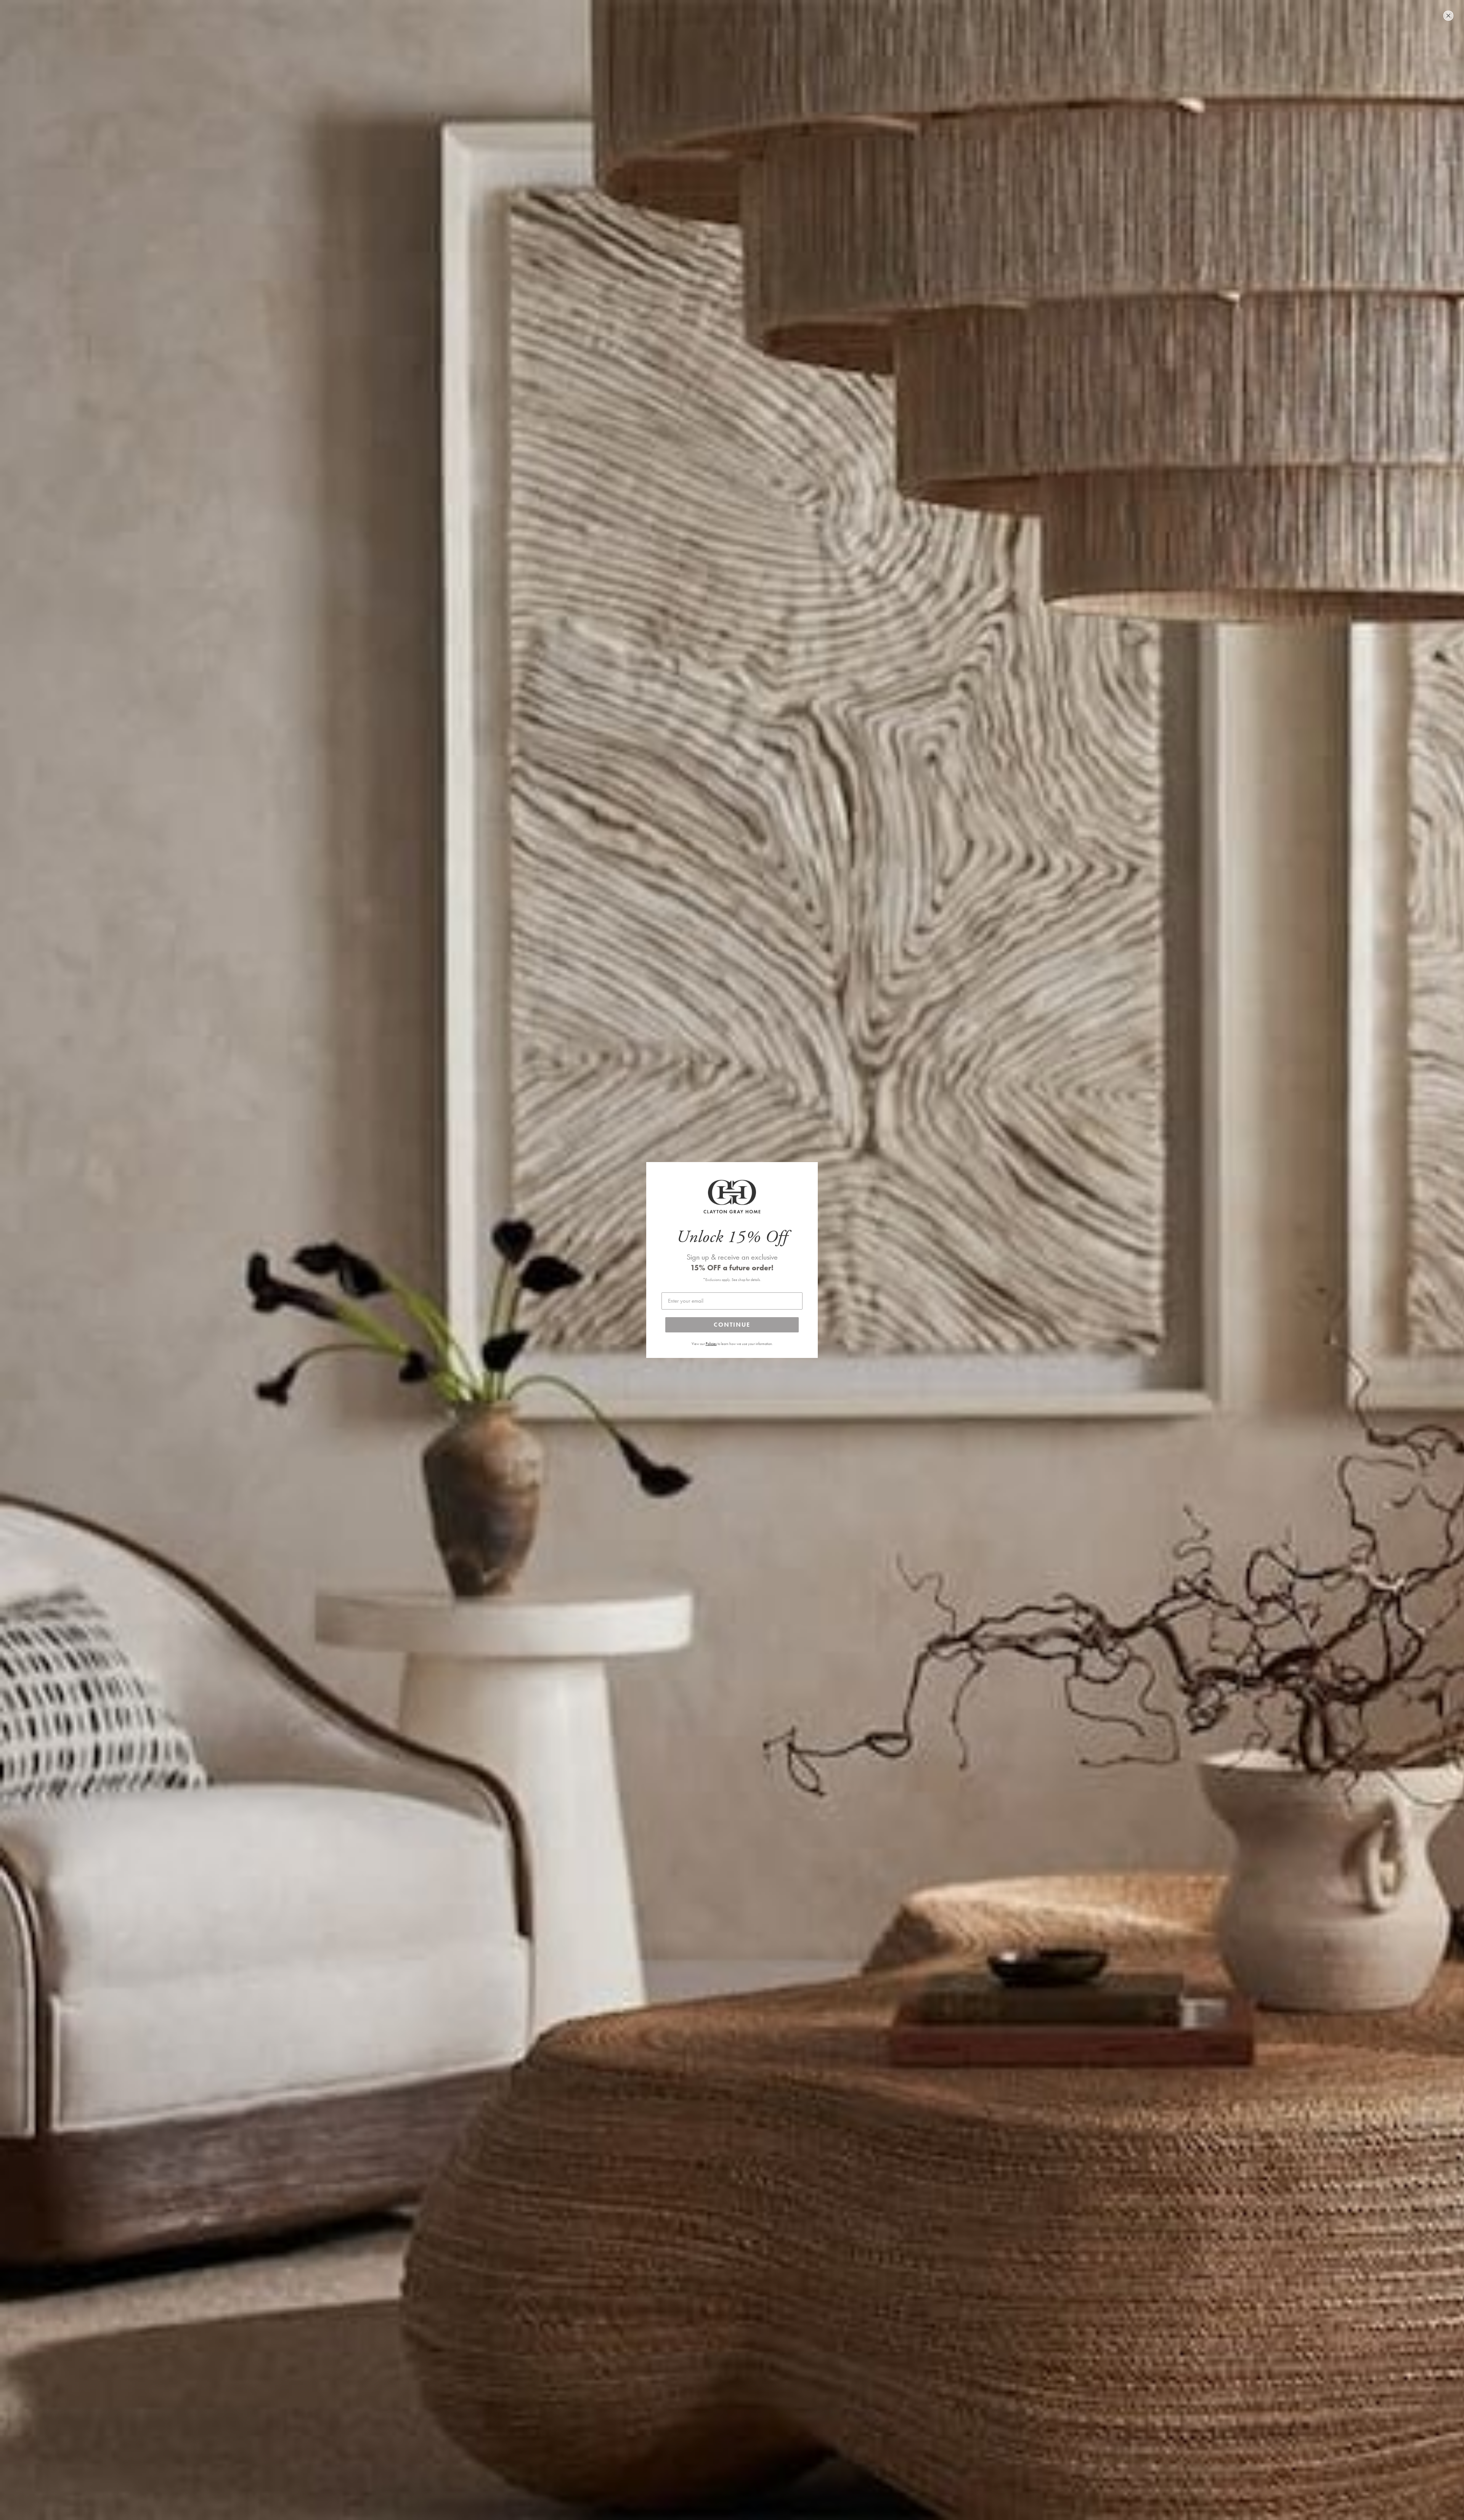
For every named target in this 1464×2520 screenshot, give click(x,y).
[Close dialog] (1448, 16)
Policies (711, 1344)
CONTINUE (732, 1325)
